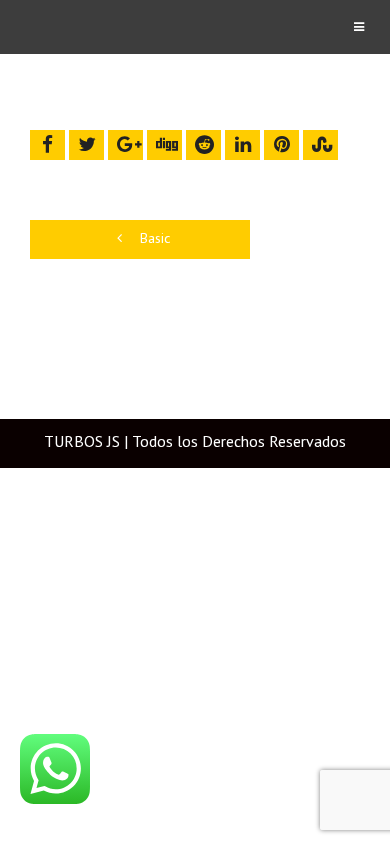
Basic (153, 238)
